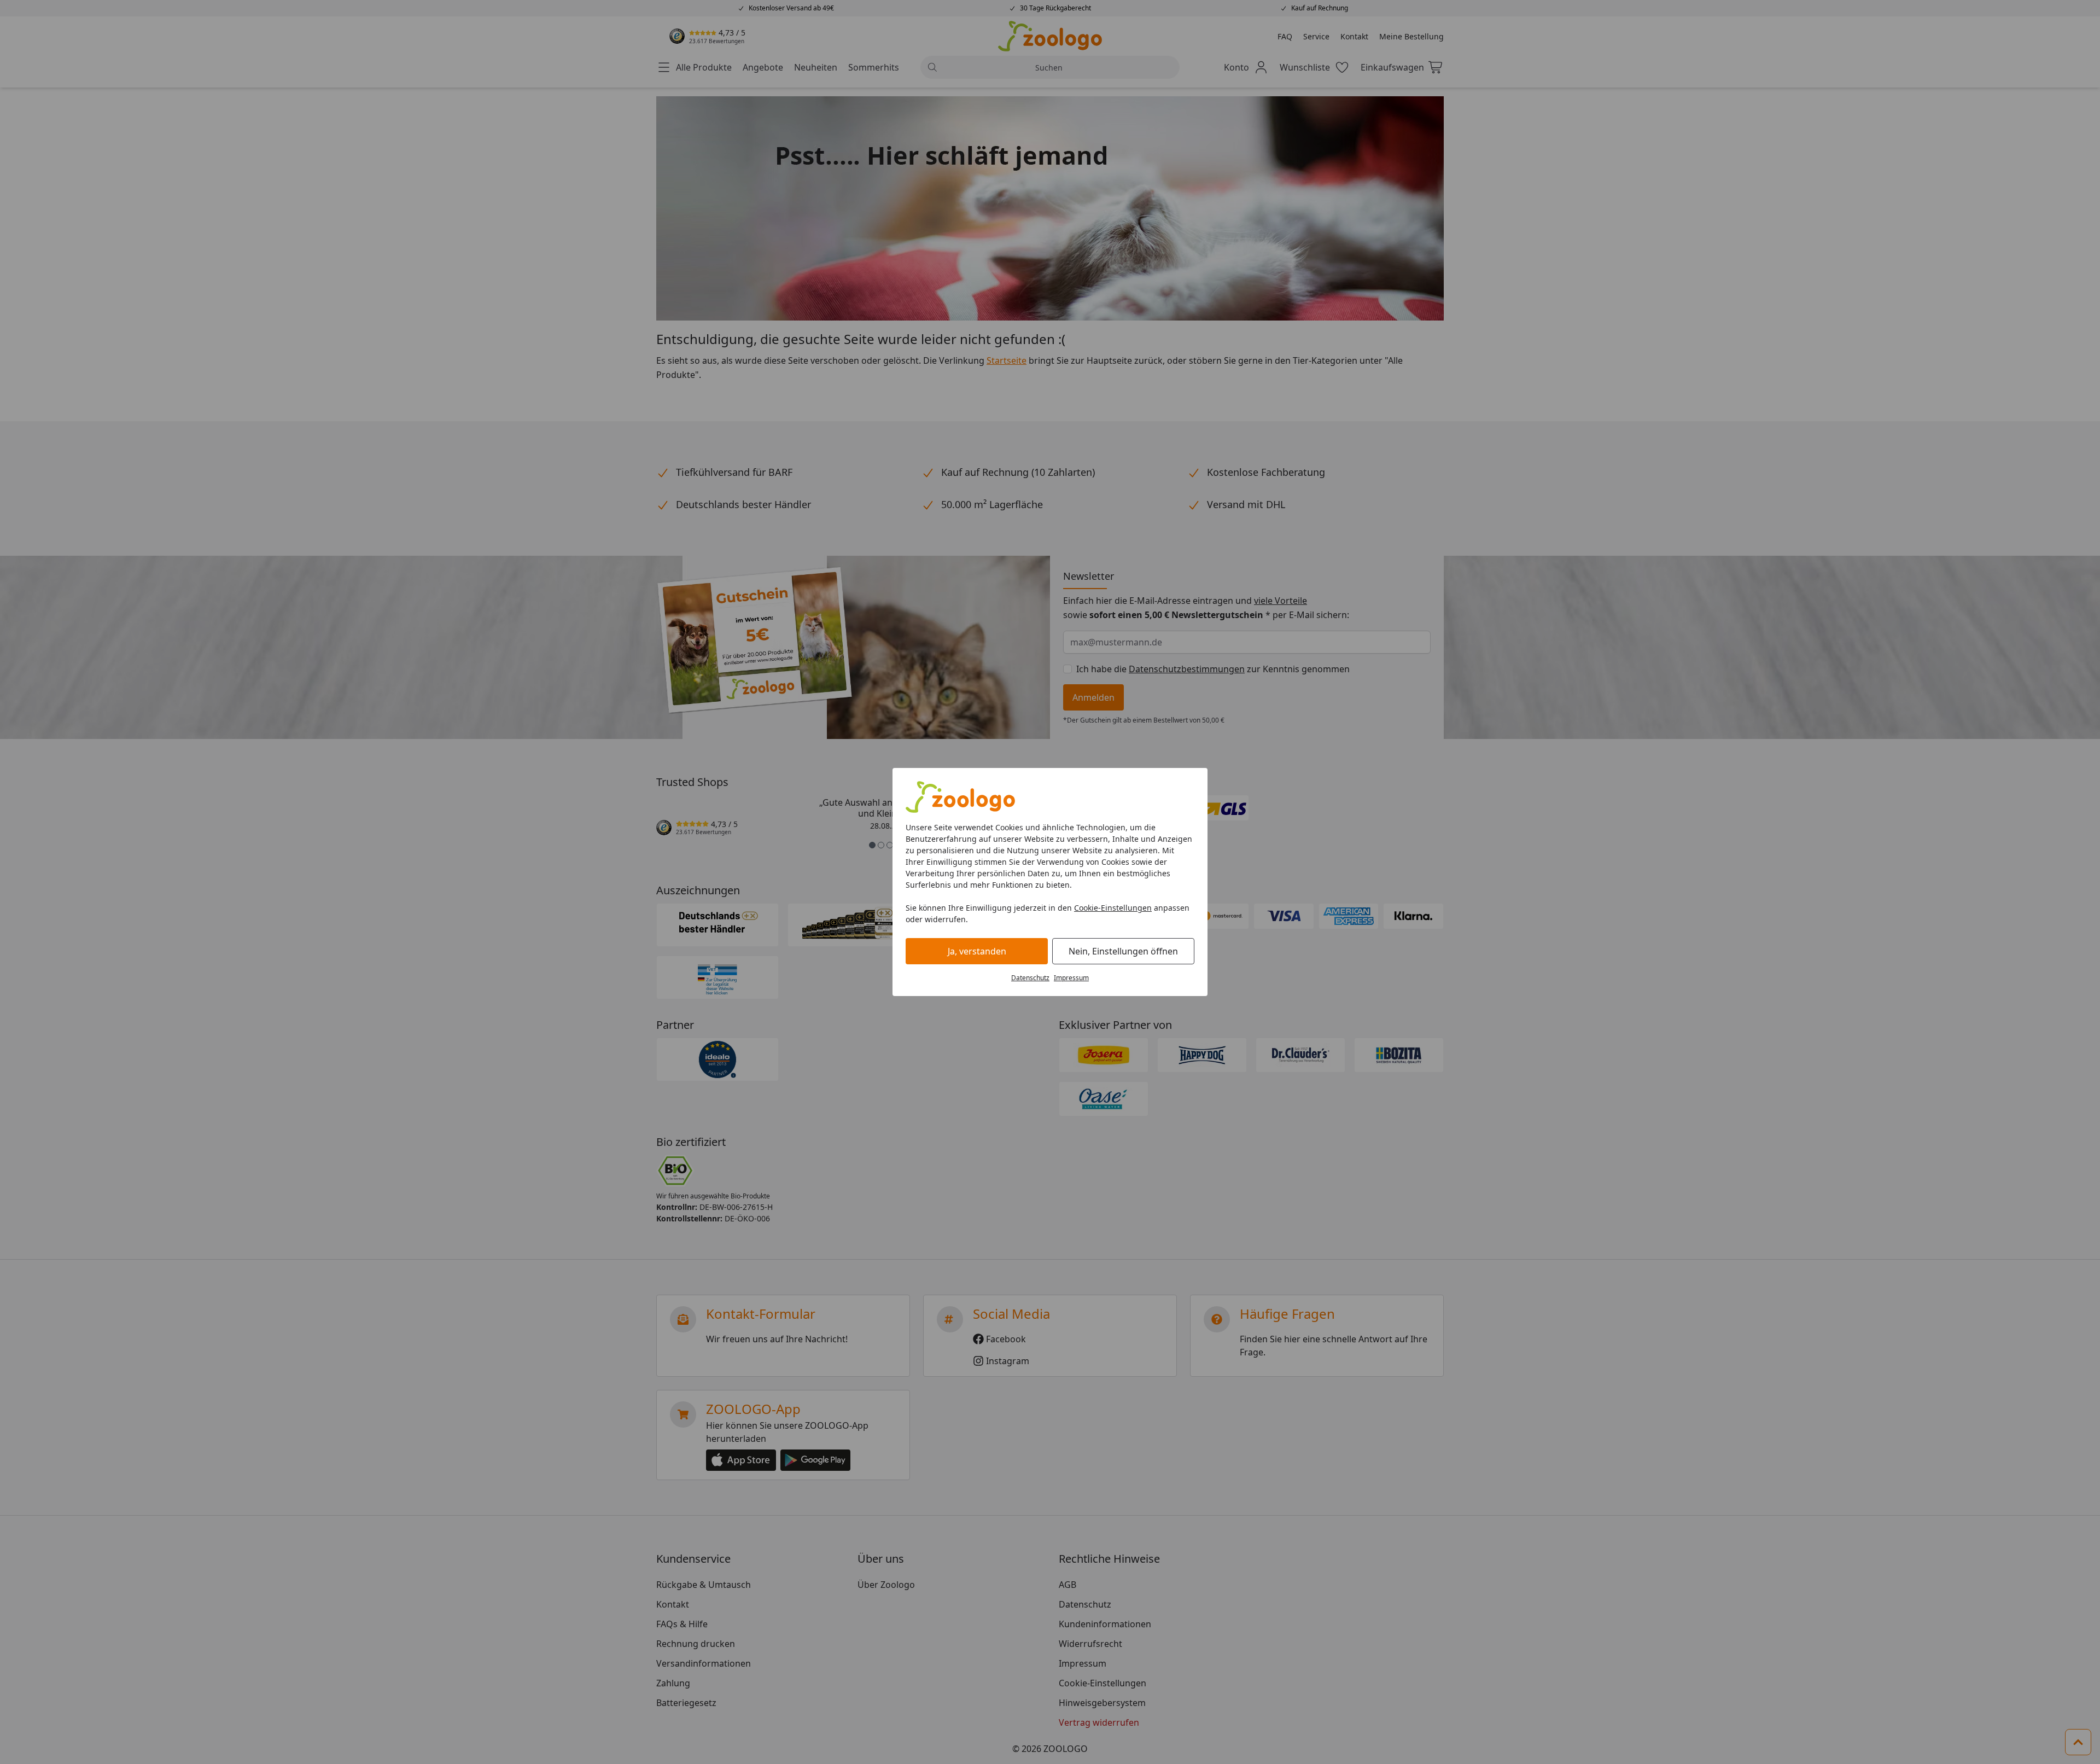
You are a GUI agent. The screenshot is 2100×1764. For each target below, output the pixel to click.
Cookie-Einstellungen (1113, 908)
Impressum (1071, 978)
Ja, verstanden (977, 951)
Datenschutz (1030, 978)
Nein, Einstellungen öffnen (1123, 951)
